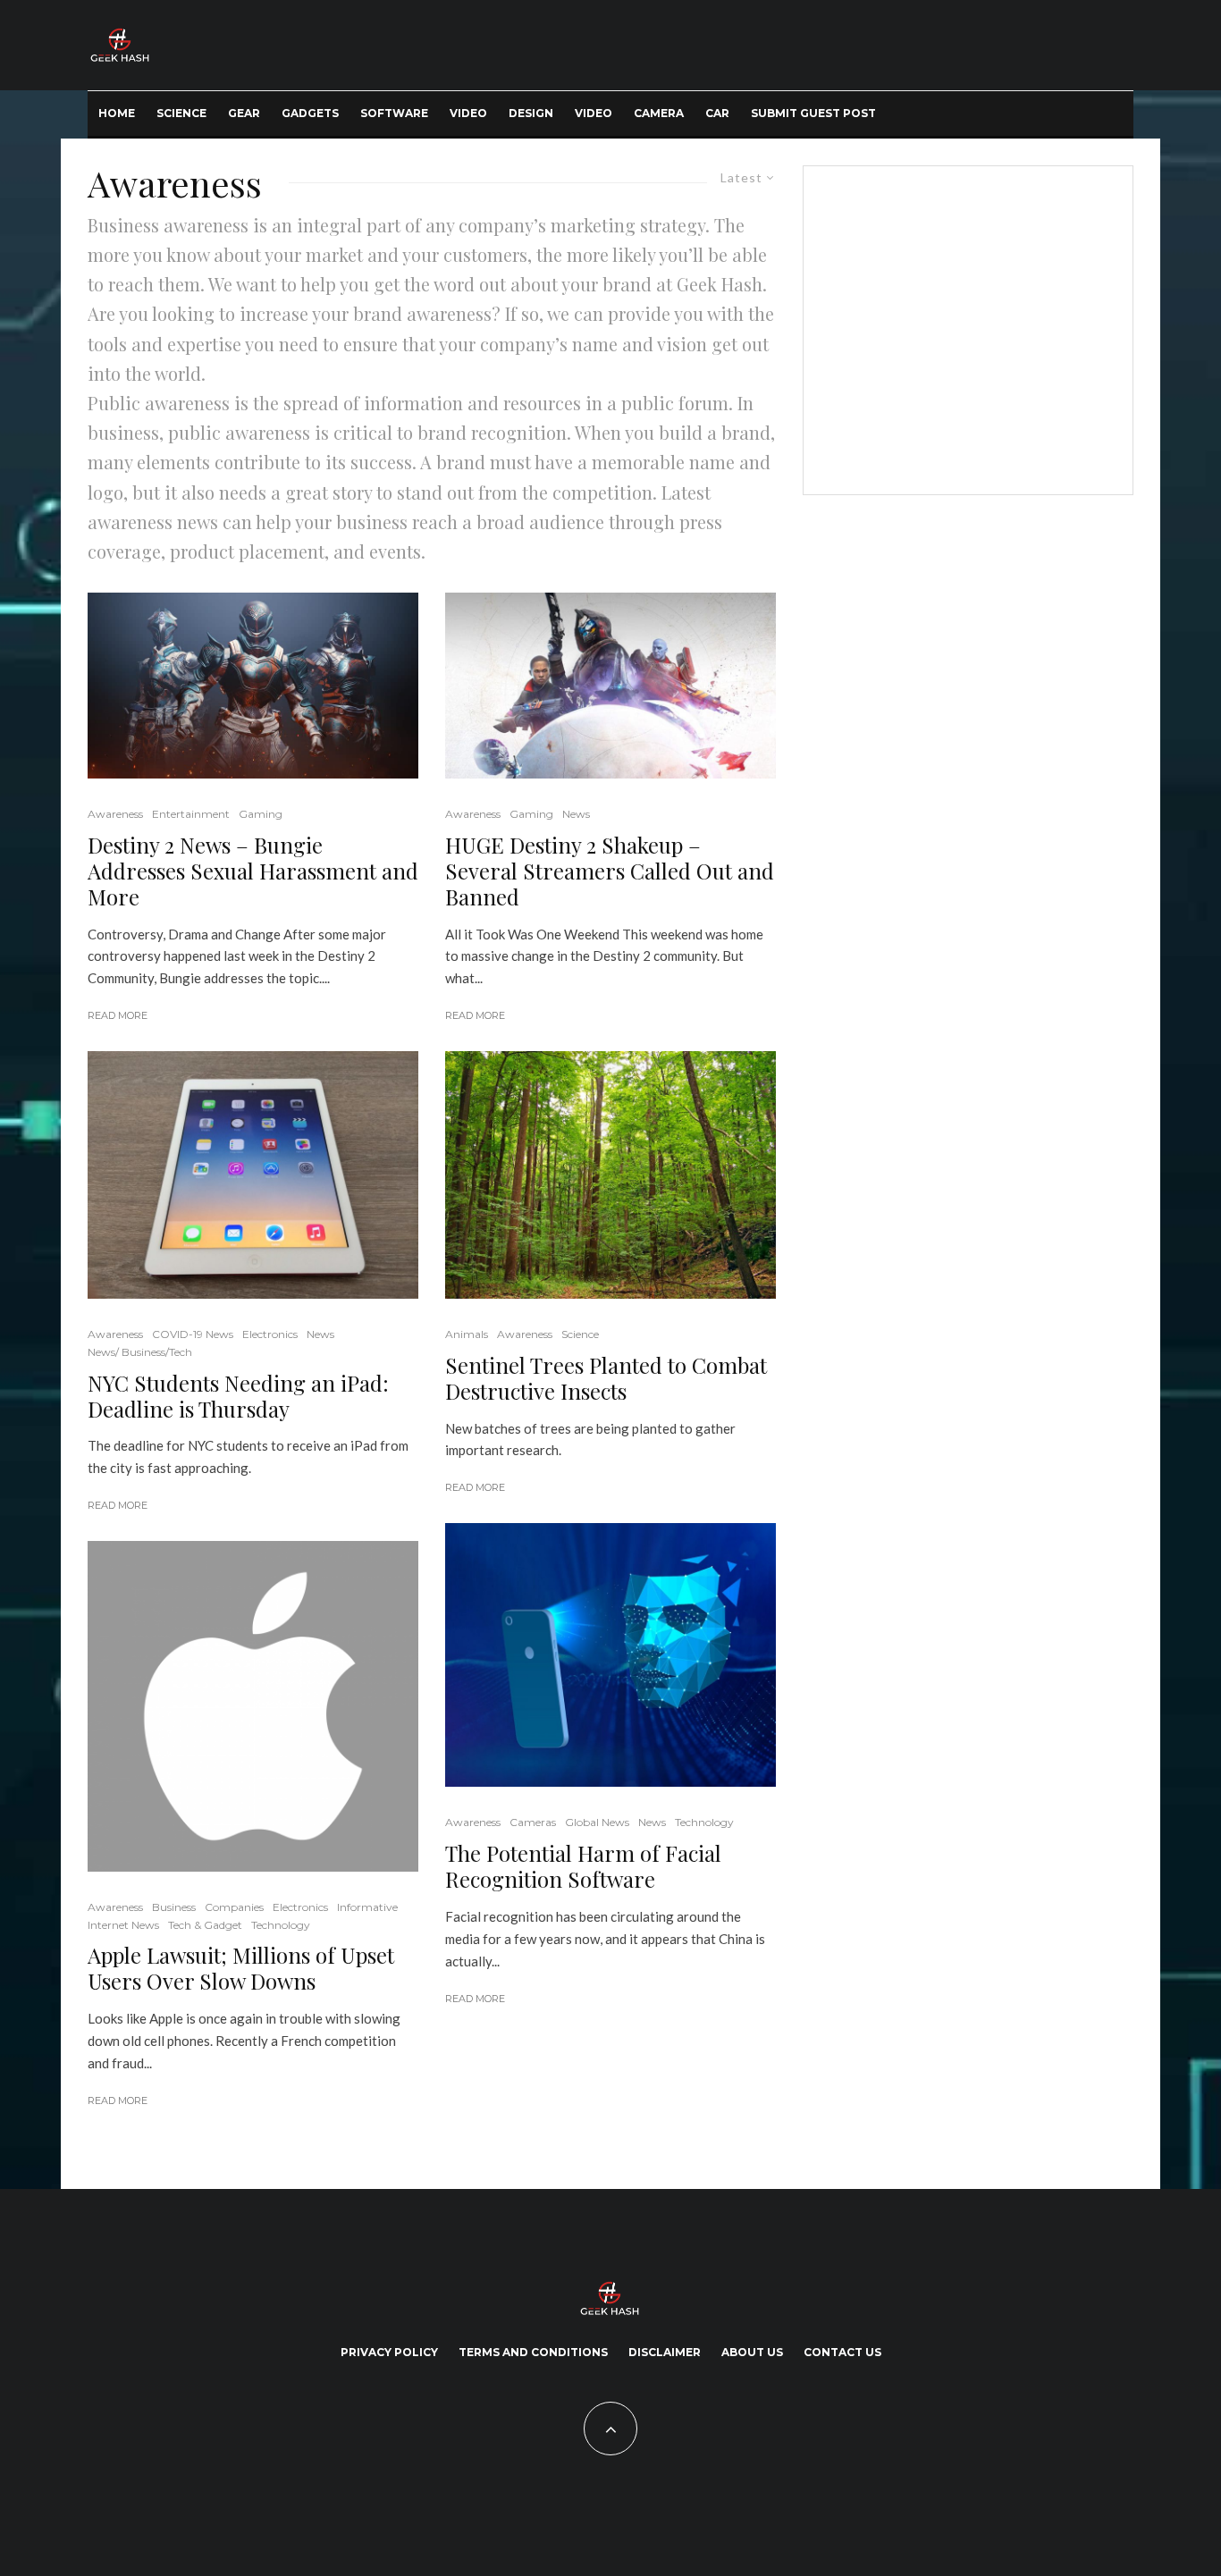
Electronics (270, 1334)
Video (468, 113)
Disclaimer (665, 2352)
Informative (367, 1907)
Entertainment (191, 814)
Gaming (261, 814)
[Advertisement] (964, 327)
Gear (244, 113)
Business (174, 1907)
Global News (597, 1822)
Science (181, 113)
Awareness (115, 814)
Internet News (123, 1925)
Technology (281, 1925)
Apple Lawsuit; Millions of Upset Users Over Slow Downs (241, 1968)
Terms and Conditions (533, 2352)
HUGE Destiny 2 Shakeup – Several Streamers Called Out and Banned (610, 871)
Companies (234, 1907)
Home (117, 113)
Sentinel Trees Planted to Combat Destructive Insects (606, 1378)
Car (717, 113)
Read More (118, 1015)
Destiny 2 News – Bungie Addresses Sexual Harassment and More (253, 871)
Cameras (533, 1822)
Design (531, 113)
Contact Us (842, 2352)
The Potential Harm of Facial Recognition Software (583, 1866)
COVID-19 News (193, 1334)
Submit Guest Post (813, 113)
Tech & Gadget (205, 1925)
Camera (659, 113)
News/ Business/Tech (140, 1352)
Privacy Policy (389, 2352)
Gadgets (310, 113)
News (320, 1334)
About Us (752, 2352)
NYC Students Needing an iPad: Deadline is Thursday (238, 1396)
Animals (467, 1334)
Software (394, 113)
